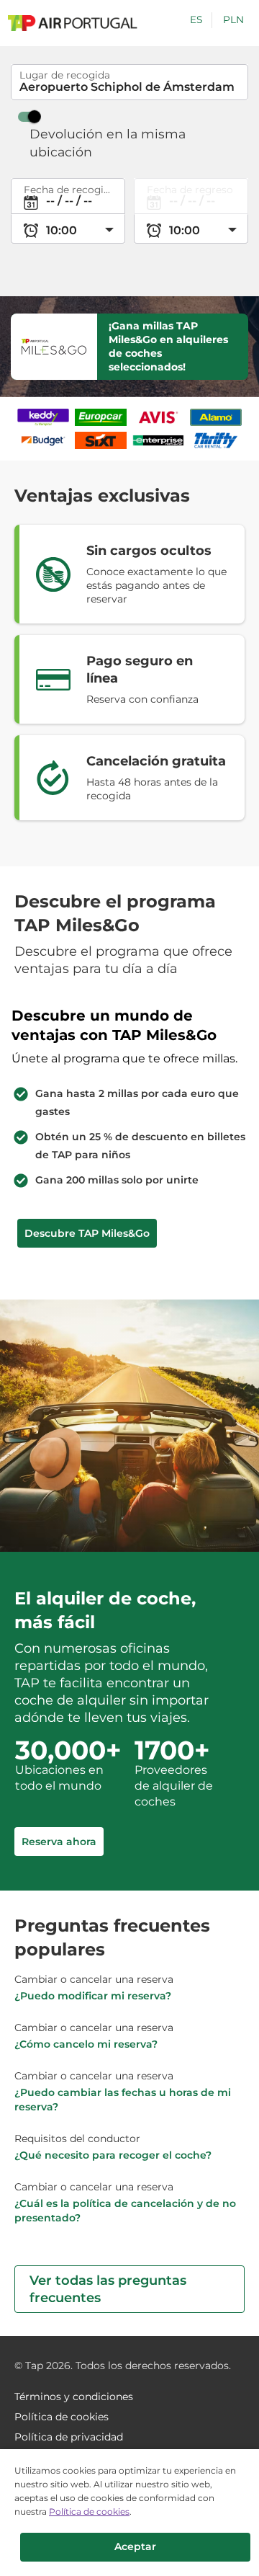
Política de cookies (89, 2511)
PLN (233, 19)
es (196, 19)
